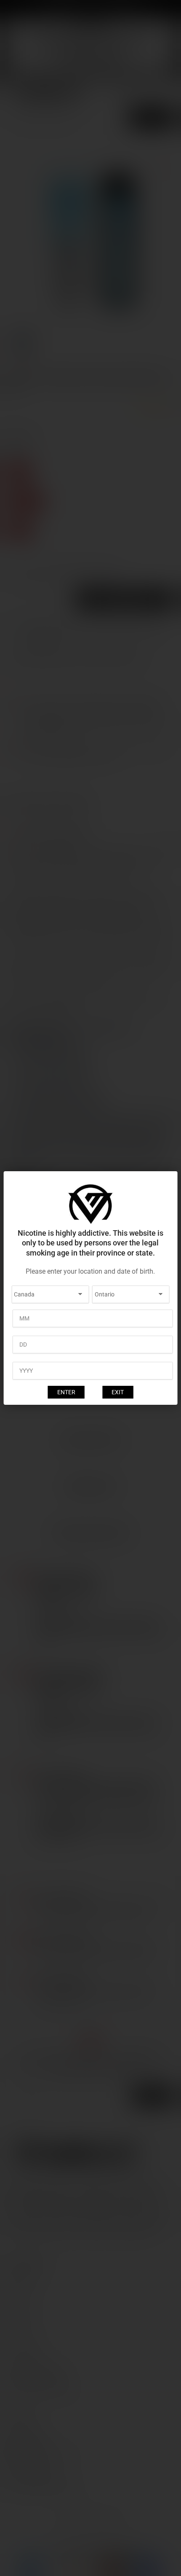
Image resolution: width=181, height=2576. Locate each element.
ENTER (66, 1392)
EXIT (118, 1392)
